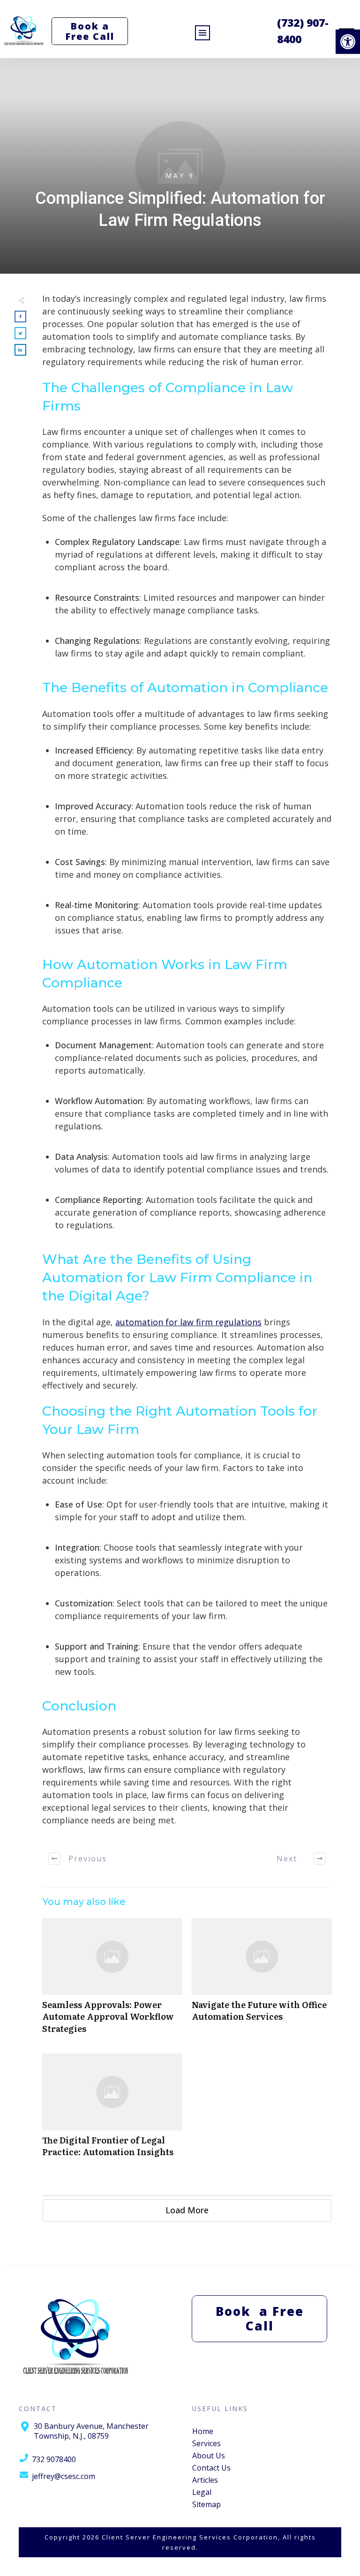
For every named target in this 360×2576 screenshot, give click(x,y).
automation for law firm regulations (188, 1322)
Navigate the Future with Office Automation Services (262, 1981)
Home (203, 2431)
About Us (209, 2456)
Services (206, 2443)
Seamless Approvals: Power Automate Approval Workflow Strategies (112, 1981)
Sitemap (206, 2504)
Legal (202, 2492)
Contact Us (211, 2468)
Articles (205, 2480)
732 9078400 (54, 2459)
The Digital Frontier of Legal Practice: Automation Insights (112, 2110)
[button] (348, 42)
